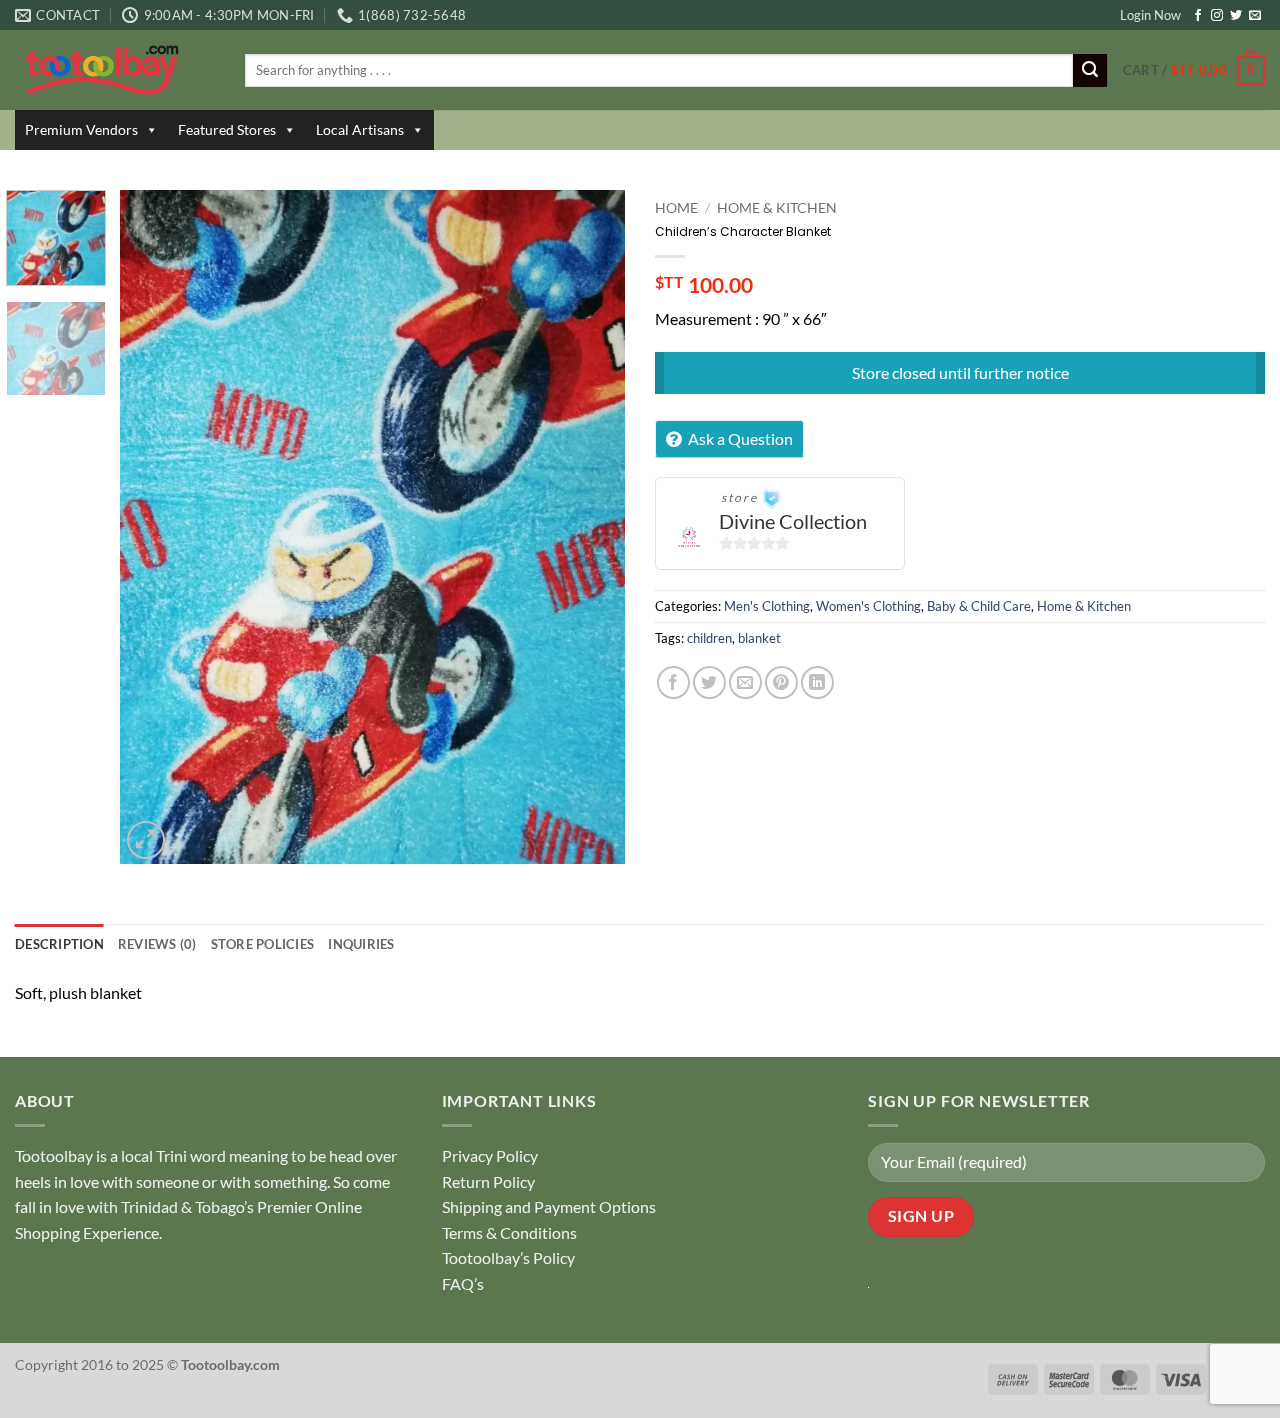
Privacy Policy (490, 1155)
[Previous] (155, 527)
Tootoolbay (54, 1155)
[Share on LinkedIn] (817, 682)
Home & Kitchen (777, 208)
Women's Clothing (868, 606)
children (709, 638)
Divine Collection (793, 521)
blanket (759, 638)
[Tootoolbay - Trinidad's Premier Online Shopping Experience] (115, 70)
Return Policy (488, 1181)
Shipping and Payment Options (549, 1206)
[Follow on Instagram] (1217, 16)
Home (676, 208)
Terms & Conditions (509, 1232)
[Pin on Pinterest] (781, 682)
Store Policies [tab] (263, 944)
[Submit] (1090, 71)
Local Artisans (360, 129)
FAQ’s (463, 1283)
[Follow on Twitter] (1236, 16)
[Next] (590, 527)
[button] (1194, 71)
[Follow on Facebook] (1198, 16)
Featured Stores (227, 129)
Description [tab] (59, 944)
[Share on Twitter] (709, 682)
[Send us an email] (1255, 16)
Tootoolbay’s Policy (508, 1257)
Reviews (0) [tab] (157, 944)
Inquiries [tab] (361, 944)
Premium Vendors (81, 129)
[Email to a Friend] (745, 682)
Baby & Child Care (979, 606)
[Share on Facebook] (673, 682)
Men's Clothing (767, 606)
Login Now (1150, 15)
